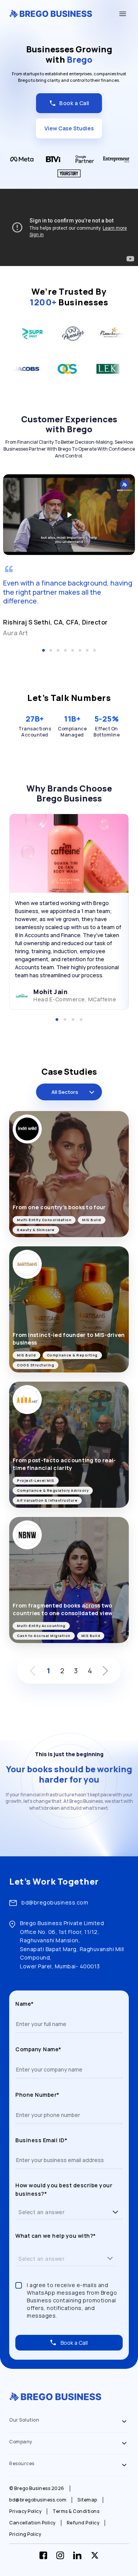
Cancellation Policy (32, 2523)
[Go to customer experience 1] (44, 650)
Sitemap (87, 2500)
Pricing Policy (25, 2534)
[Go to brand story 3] (73, 1020)
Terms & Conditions (76, 2511)
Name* (25, 2004)
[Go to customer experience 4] (65, 650)
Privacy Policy (25, 2511)
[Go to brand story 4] (81, 1020)
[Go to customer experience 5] (73, 650)
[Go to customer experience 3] (58, 650)
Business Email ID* (41, 2140)
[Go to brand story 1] (57, 1020)
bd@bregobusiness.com (55, 1902)
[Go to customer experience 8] (94, 650)
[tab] (69, 2422)
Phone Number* (37, 2095)
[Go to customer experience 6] (80, 650)
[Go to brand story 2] (65, 1020)
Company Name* (38, 2049)
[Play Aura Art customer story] (69, 514)
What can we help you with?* (56, 2236)
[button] (115, 2212)
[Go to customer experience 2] (51, 650)
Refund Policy (83, 2523)
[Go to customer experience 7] (87, 650)
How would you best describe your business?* (64, 2189)
